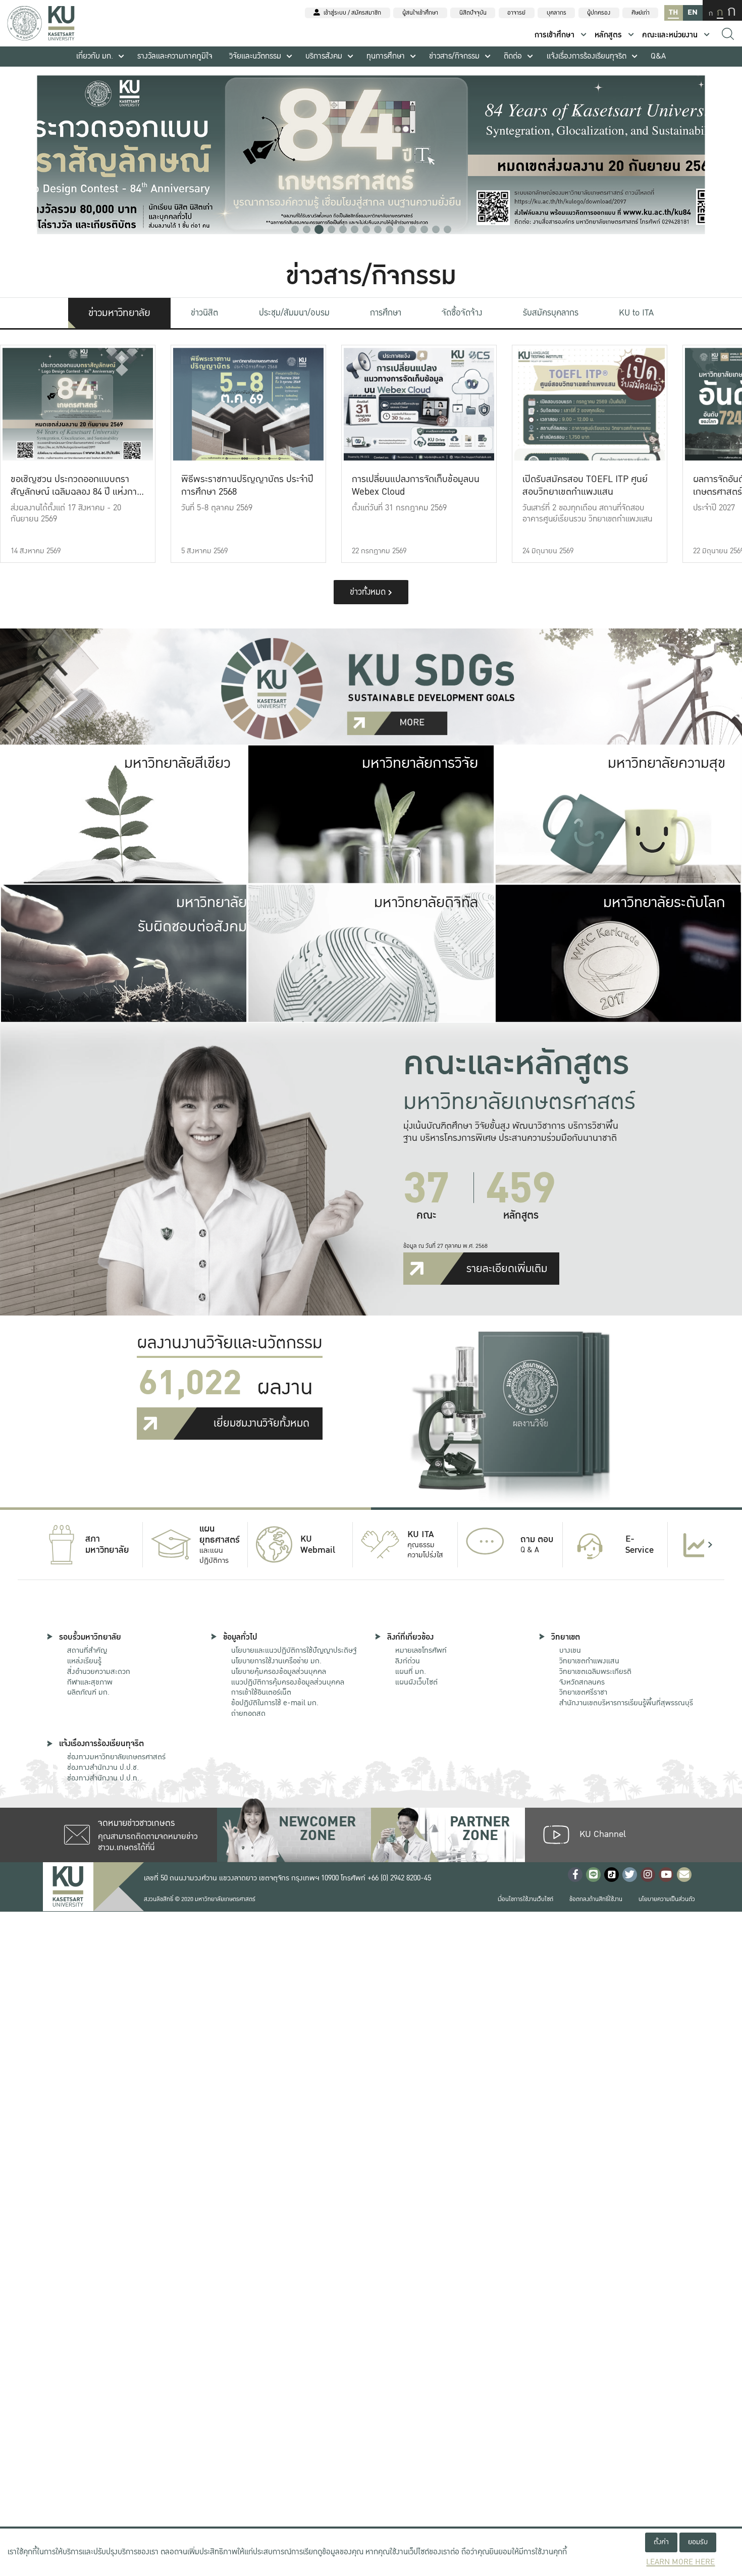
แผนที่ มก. (411, 1671)
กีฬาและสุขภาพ (90, 1682)
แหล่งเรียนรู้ (84, 1661)
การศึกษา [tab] (386, 313)
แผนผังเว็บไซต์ (416, 1682)
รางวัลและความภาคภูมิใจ (175, 56)
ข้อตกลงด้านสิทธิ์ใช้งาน (596, 1899)
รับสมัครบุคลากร (551, 313)
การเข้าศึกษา (554, 35)
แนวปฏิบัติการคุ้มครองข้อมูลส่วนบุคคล (288, 1682)
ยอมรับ (698, 2542)
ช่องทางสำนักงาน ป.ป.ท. (103, 1778)
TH (673, 12)
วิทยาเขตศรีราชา (583, 1692)
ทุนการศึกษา (386, 56)
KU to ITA (636, 313)
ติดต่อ (513, 56)
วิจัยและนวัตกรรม (255, 56)
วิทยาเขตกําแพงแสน (589, 1661)
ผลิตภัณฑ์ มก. (88, 1692)
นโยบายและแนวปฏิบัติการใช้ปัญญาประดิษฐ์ (294, 1650)
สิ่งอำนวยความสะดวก (99, 1671)
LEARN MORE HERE (680, 2562)
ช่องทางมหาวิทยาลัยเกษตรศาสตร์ (116, 1757)
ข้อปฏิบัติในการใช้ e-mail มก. (275, 1703)
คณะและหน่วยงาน (670, 35)
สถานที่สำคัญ (87, 1650)
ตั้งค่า (661, 2542)
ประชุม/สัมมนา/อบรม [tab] (294, 313)
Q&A (658, 56)
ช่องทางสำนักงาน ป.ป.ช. (103, 1767)
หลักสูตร (608, 35)
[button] (295, 229)
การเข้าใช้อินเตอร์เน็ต (261, 1692)
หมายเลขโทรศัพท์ (421, 1650)
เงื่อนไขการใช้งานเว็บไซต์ (525, 1899)
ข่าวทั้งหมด (369, 592)
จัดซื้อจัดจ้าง (462, 313)
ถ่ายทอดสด (248, 1713)
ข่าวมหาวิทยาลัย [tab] (119, 313)
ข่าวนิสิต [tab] (204, 313)
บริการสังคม (324, 56)
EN (693, 12)
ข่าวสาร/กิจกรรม (454, 56)
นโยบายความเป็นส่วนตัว (667, 1899)
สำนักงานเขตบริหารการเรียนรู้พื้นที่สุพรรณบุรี (626, 1703)
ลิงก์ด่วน (408, 1661)
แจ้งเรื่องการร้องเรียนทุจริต (587, 56)
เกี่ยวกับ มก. (95, 56)
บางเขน (570, 1650)
